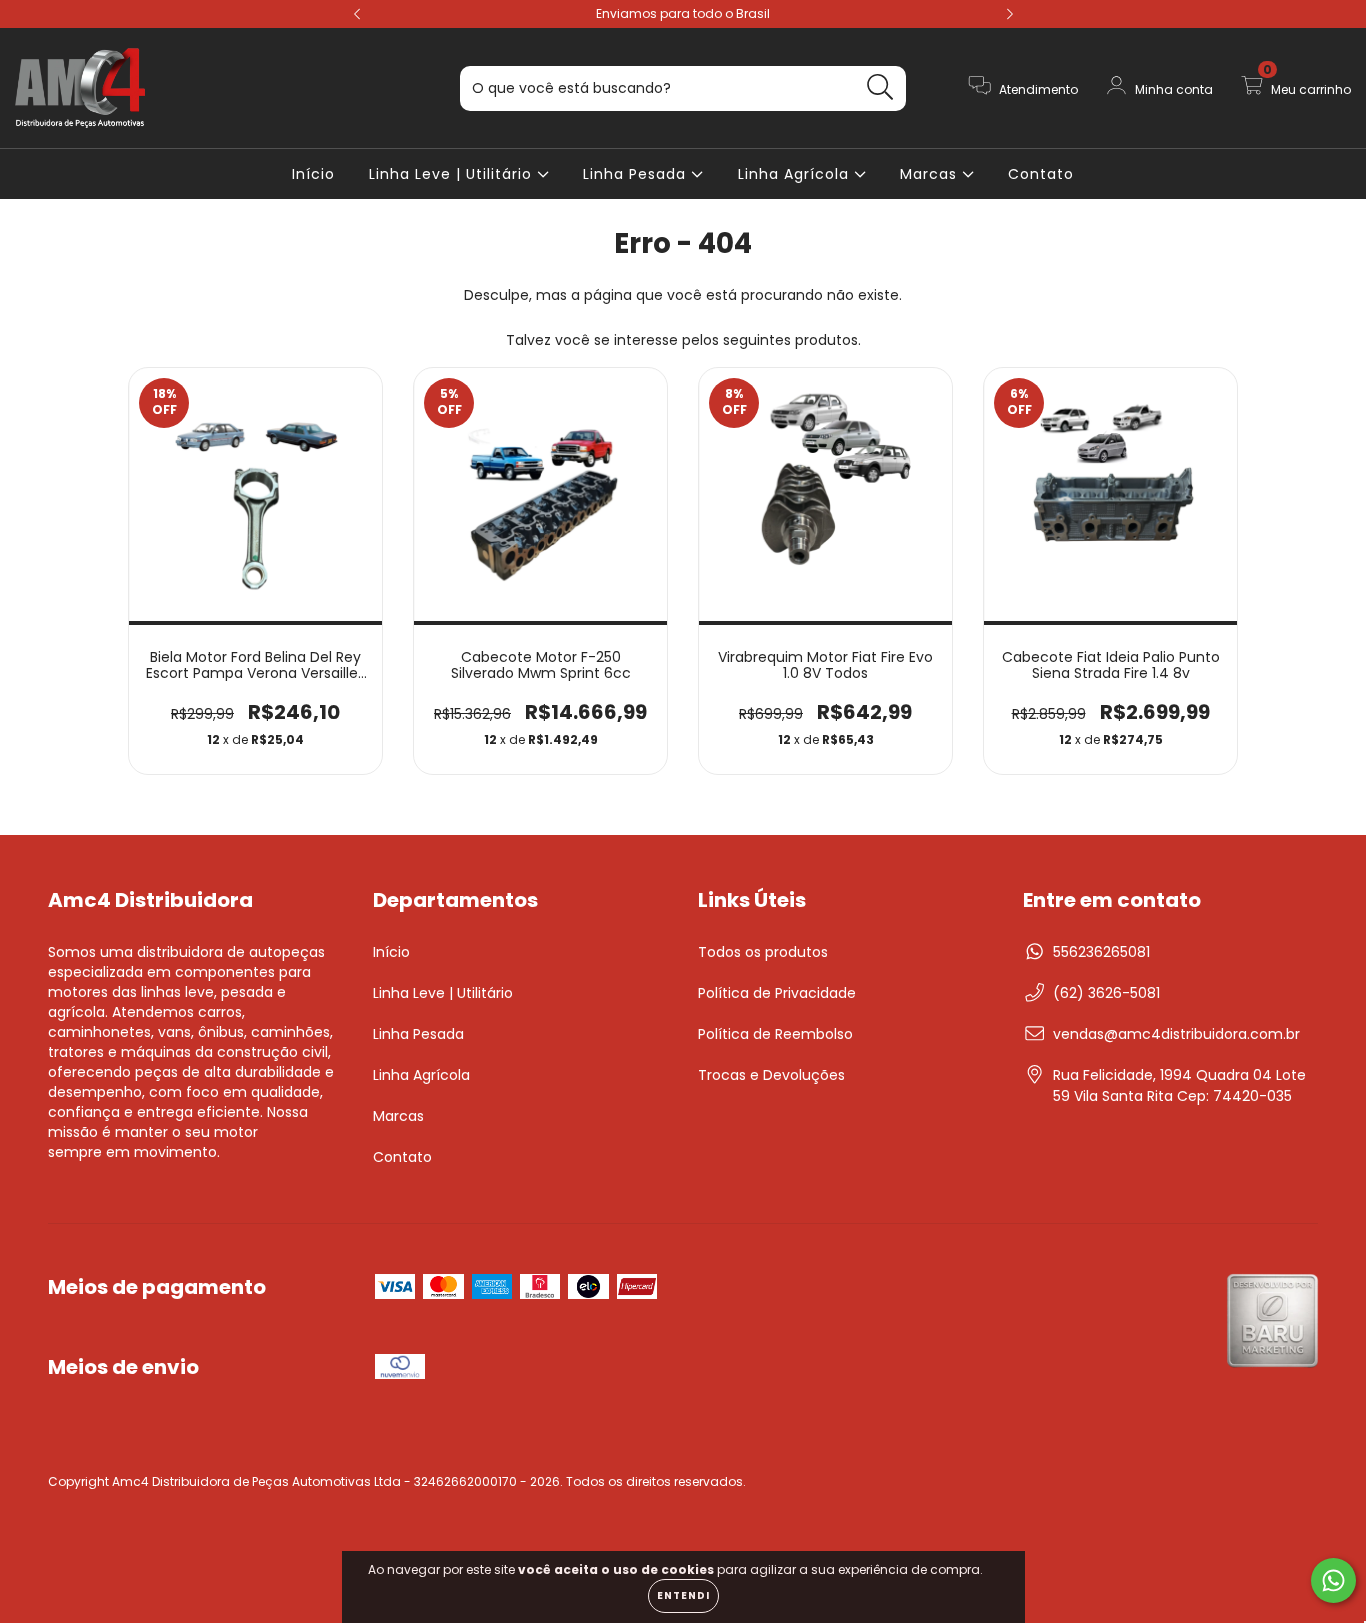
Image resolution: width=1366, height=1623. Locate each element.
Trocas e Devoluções (771, 1075)
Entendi (683, 1595)
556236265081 (1101, 952)
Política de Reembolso (775, 1034)
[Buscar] (880, 87)
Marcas (931, 174)
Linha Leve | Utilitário (453, 174)
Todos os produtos (763, 952)
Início (313, 174)
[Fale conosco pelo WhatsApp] (1333, 1580)
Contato (1041, 174)
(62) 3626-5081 (1106, 993)
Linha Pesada (637, 174)
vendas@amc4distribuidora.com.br (1176, 1034)
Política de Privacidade (777, 993)
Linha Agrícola (796, 174)
